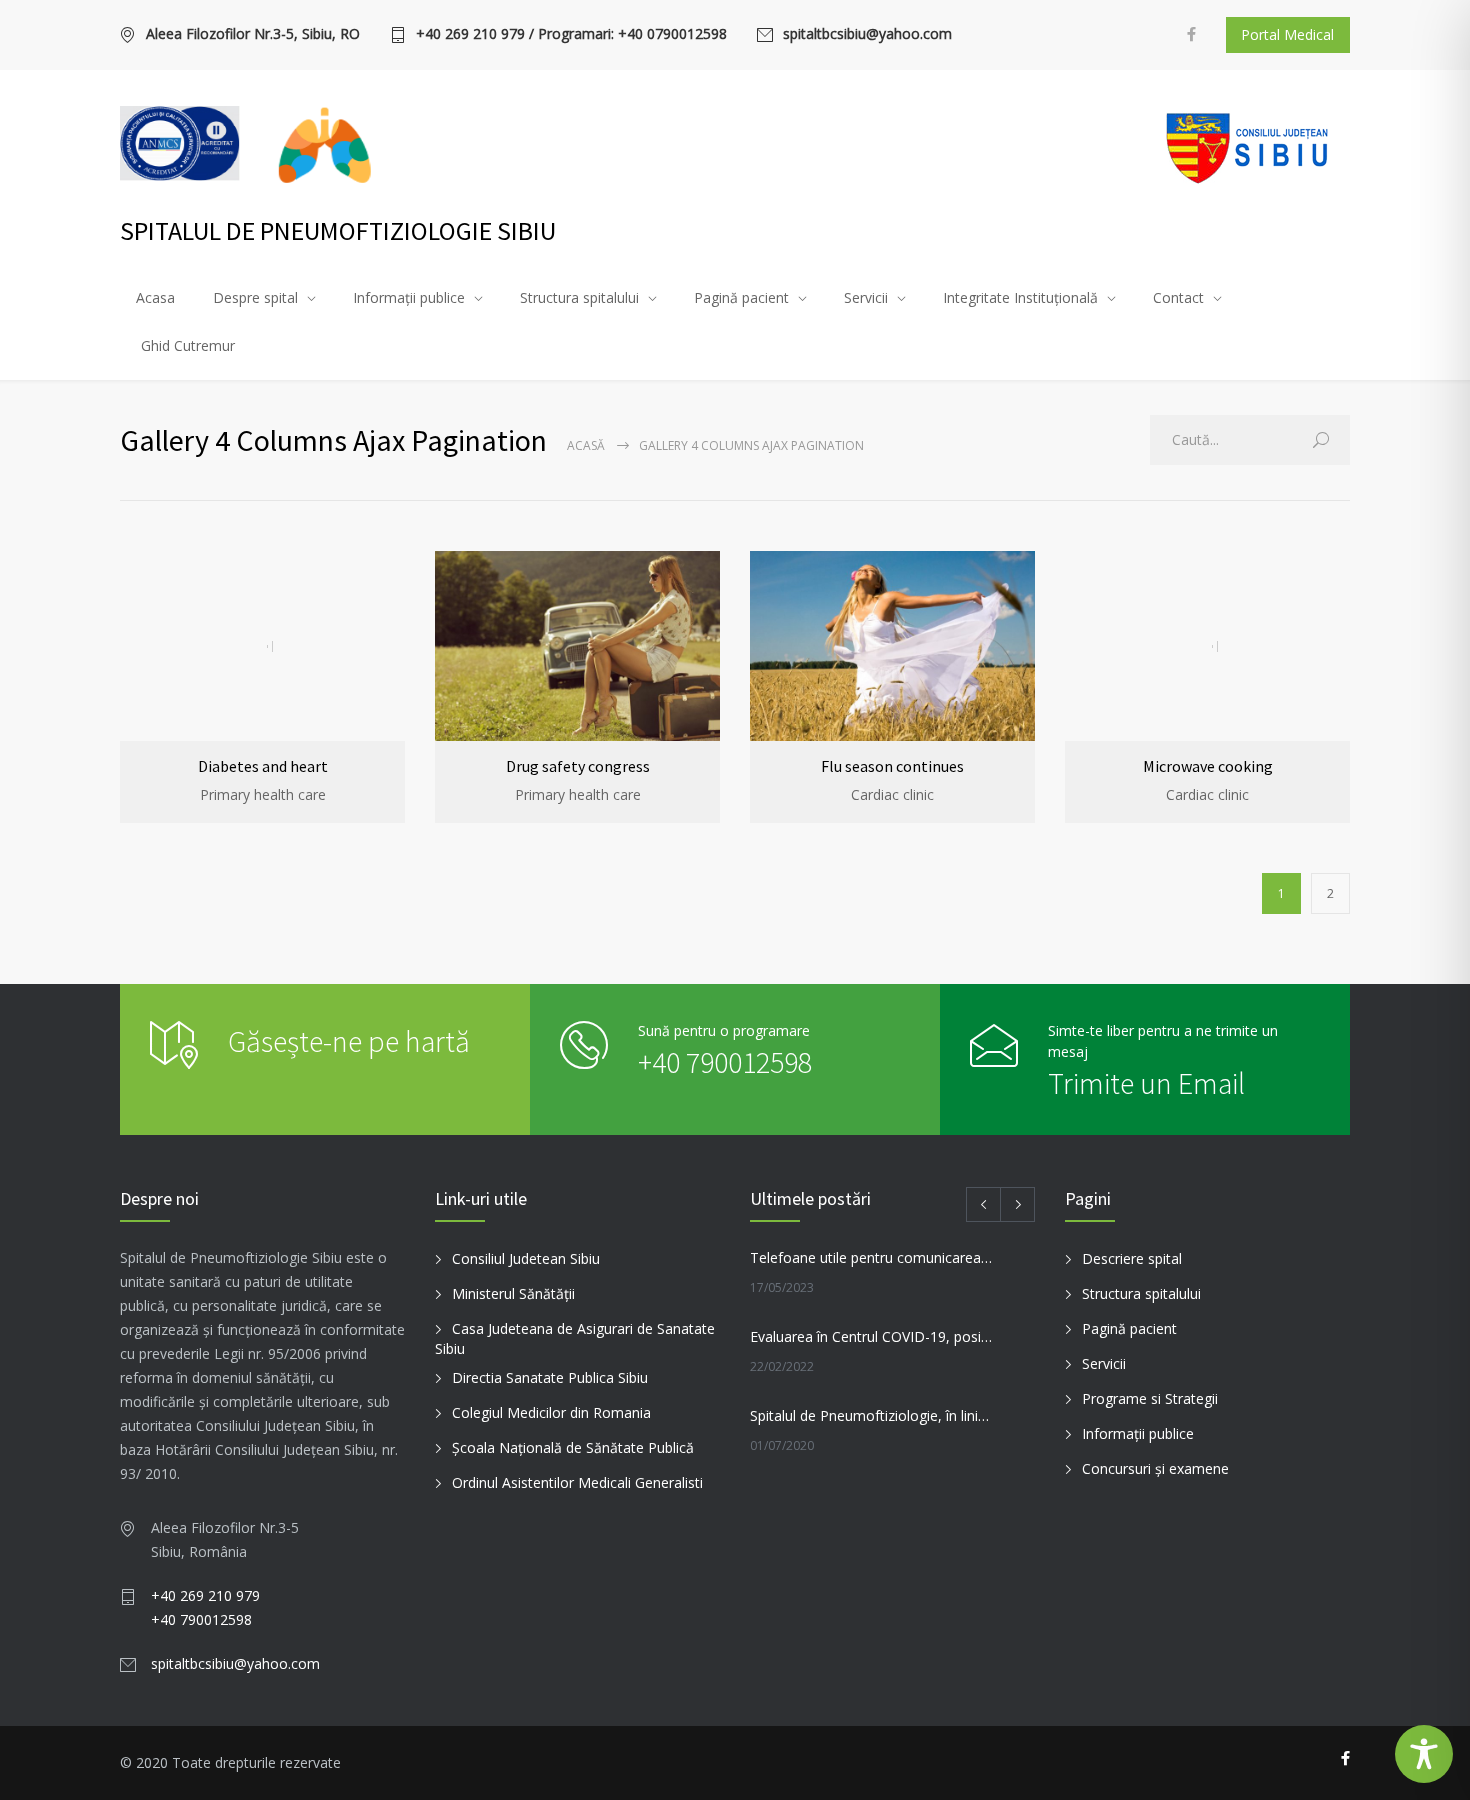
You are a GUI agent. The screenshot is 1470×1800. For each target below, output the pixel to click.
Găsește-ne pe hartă (349, 1041)
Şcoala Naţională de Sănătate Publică (573, 1447)
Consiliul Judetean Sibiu (526, 1258)
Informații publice (409, 297)
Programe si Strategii (1150, 1398)
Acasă (586, 445)
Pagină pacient (741, 297)
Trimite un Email (1146, 1083)
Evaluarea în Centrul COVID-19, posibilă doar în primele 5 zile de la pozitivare (871, 1336)
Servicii (866, 297)
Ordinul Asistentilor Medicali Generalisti (577, 1482)
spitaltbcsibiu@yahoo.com (867, 35)
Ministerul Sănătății (513, 1293)
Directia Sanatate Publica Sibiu (550, 1377)
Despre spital (255, 297)
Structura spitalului (579, 297)
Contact (1178, 297)
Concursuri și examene (1155, 1468)
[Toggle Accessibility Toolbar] (1424, 1754)
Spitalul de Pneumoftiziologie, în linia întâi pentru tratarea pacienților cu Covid (871, 1415)
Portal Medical (1287, 34)
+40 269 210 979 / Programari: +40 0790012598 (571, 35)
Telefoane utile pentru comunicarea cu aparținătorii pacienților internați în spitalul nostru (871, 1257)
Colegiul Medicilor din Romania (551, 1412)
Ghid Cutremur (188, 345)
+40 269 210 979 (205, 1595)
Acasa (155, 297)
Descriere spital (1132, 1258)
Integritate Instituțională (1020, 297)
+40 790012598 (725, 1062)
